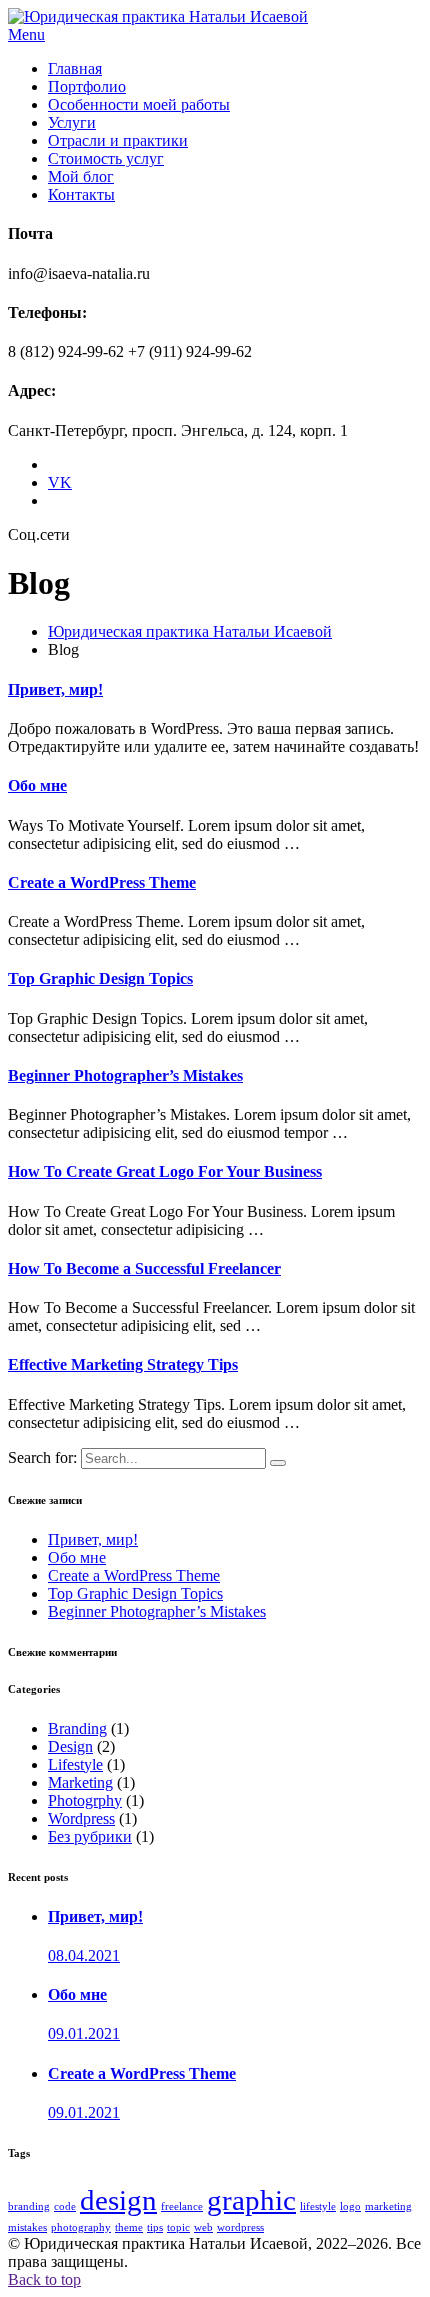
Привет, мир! (93, 1539)
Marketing (80, 1782)
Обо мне (77, 1557)
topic (178, 2227)
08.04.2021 (84, 1955)
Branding (77, 1728)
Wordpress (81, 1818)
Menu (26, 34)
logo (350, 2206)
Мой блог (81, 176)
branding (29, 2206)
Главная (75, 68)
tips (155, 2227)
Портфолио (87, 86)
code (65, 2206)
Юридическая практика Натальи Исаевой (190, 631)
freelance (182, 2206)
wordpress (240, 2227)
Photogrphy (85, 1800)
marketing (388, 2206)
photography (81, 2227)
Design (70, 1746)
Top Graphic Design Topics (135, 1593)
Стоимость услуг (106, 158)
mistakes (27, 2227)
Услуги (72, 122)
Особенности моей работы (139, 104)
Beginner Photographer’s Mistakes (157, 1611)
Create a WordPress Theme (134, 1575)
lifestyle (318, 2206)
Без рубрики (90, 1836)
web (203, 2227)
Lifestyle (75, 1764)
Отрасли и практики (118, 140)
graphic (251, 2200)
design (118, 2200)
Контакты (81, 194)
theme (129, 2227)
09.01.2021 (84, 2033)
